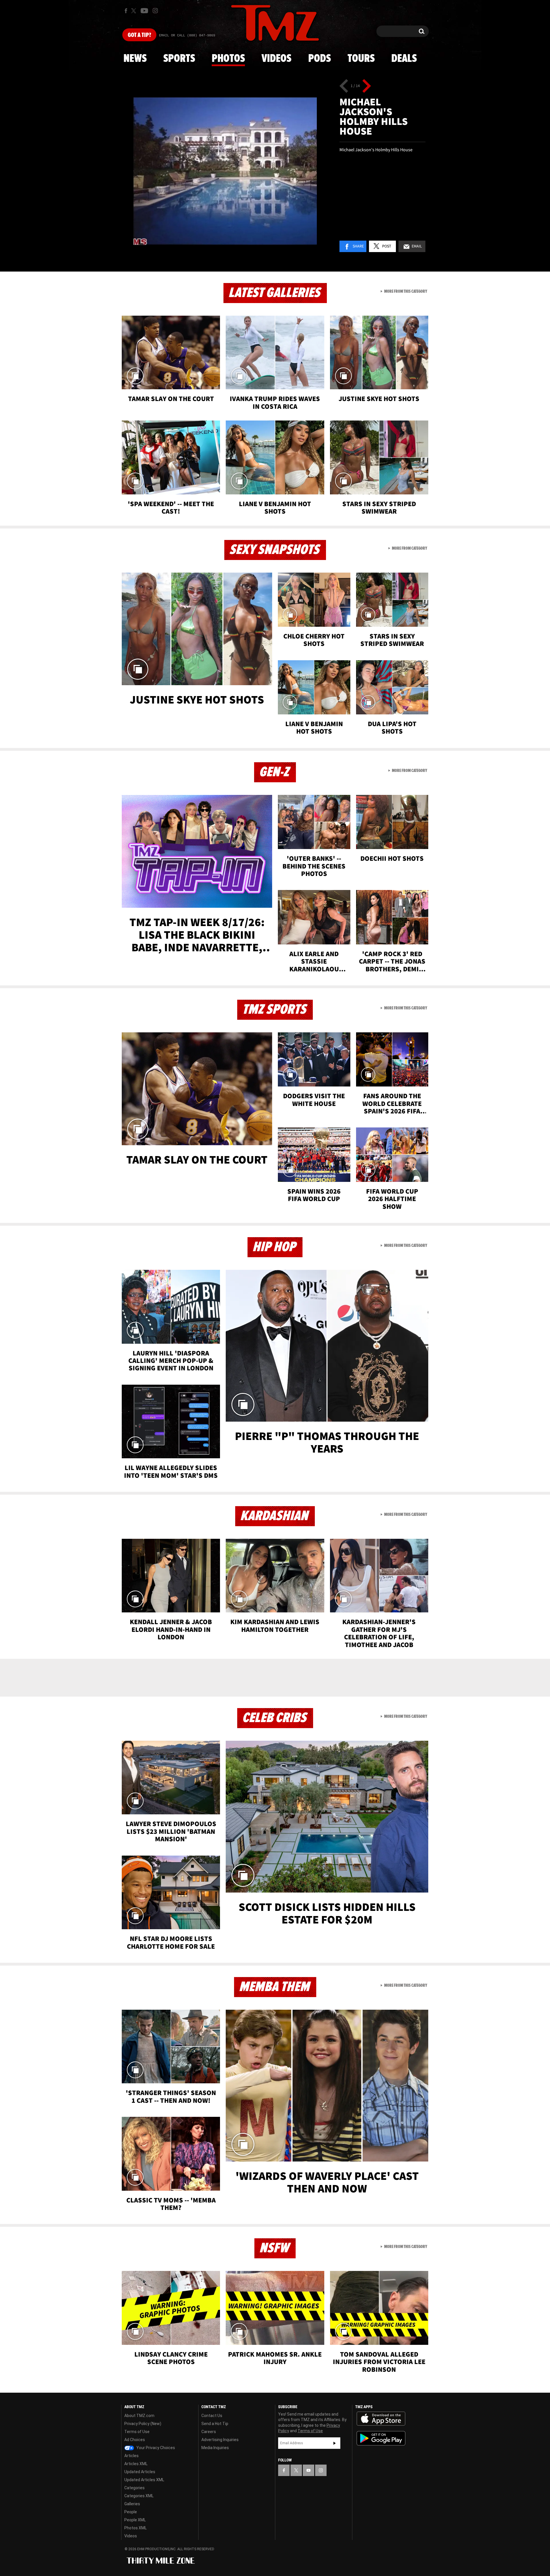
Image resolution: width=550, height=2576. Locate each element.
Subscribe (335, 2443)
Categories (134, 2488)
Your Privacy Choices (155, 2448)
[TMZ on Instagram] (155, 11)
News (135, 59)
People (131, 2512)
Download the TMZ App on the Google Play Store (381, 2438)
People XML (135, 2520)
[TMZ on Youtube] (144, 11)
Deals (404, 59)
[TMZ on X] (134, 11)
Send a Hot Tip (215, 2424)
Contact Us (212, 2416)
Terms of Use (137, 2432)
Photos (228, 59)
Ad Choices (135, 2440)
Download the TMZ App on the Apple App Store (381, 2419)
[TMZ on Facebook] (126, 11)
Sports (179, 59)
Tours (361, 59)
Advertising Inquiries (220, 2440)
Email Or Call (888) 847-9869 (187, 36)
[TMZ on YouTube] (309, 2470)
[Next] (367, 86)
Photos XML (135, 2528)
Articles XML (136, 2464)
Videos (276, 59)
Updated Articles (140, 2472)
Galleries (132, 2504)
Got (139, 35)
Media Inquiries (215, 2448)
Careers (209, 2432)
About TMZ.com (139, 2416)
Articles (131, 2456)
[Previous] (344, 86)
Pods (320, 59)
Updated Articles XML (144, 2480)
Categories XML (139, 2496)
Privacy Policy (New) (143, 2424)
